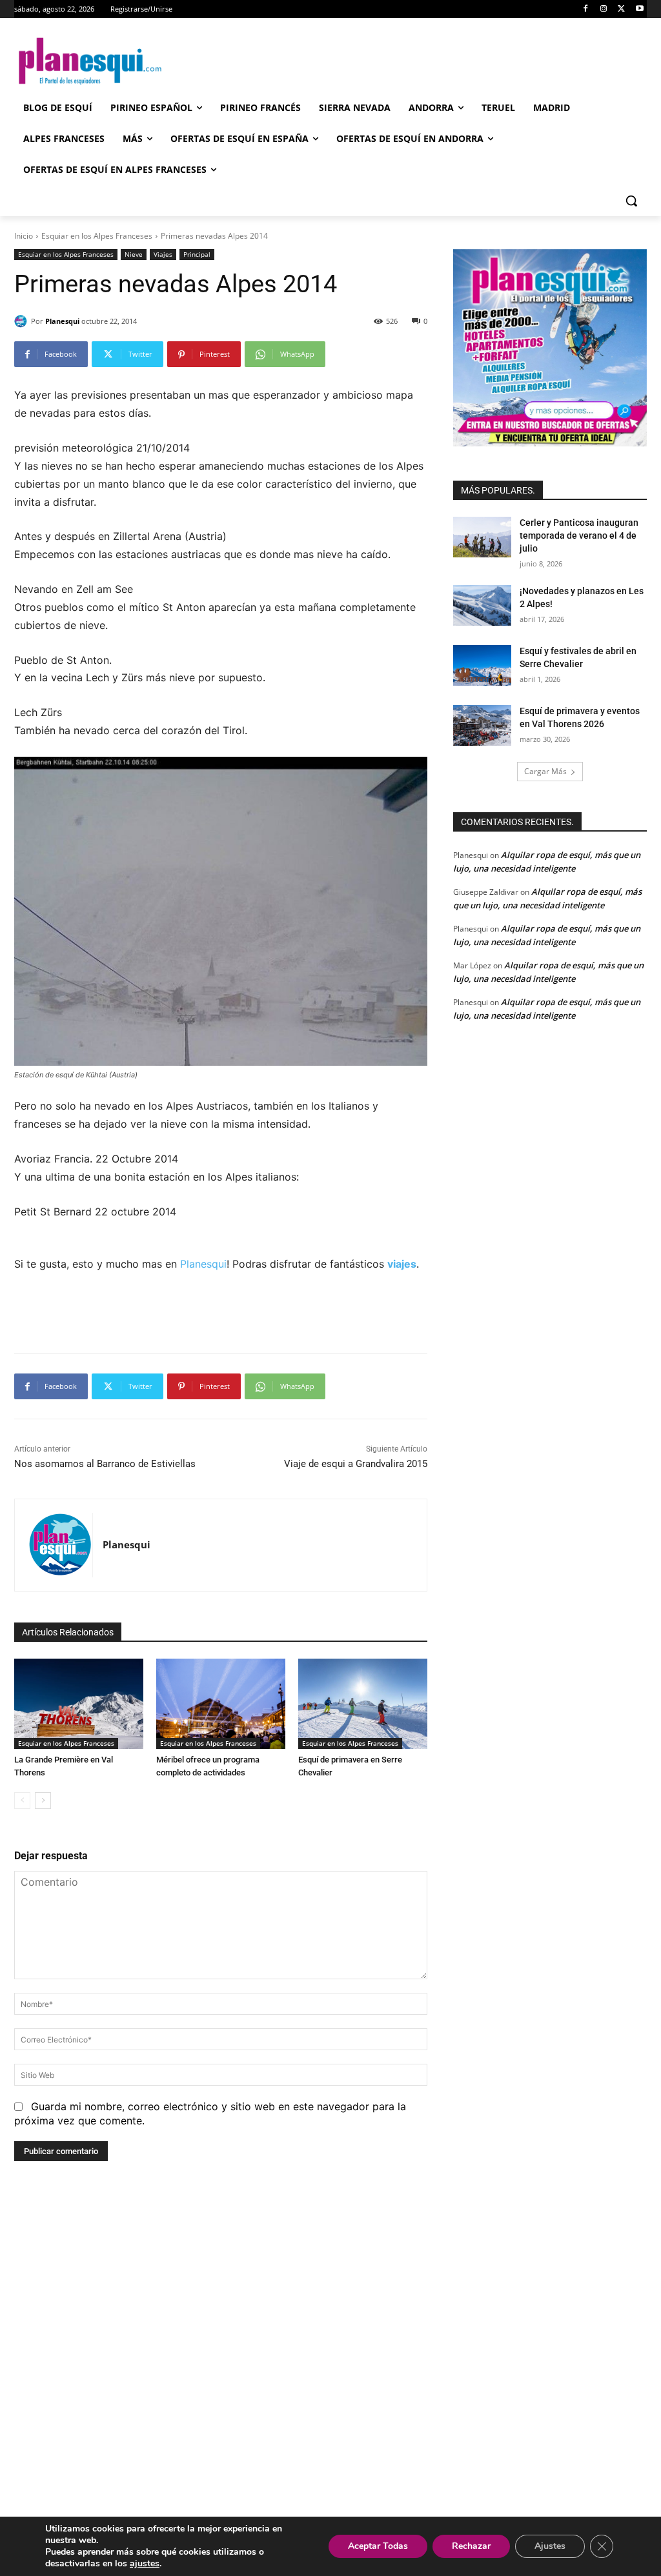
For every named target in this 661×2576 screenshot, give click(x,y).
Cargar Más (545, 771)
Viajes (163, 254)
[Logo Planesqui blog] (90, 61)
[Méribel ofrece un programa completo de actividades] (221, 1704)
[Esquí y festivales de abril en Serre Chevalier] (482, 665)
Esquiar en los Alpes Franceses (97, 236)
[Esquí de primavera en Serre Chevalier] (363, 1704)
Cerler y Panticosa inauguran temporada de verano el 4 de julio (579, 535)
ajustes (145, 2564)
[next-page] (43, 1801)
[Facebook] (586, 9)
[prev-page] (22, 1801)
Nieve (134, 254)
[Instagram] (604, 9)
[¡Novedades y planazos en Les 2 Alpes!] (482, 605)
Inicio (24, 236)
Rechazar (471, 2546)
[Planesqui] (23, 321)
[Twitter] (621, 9)
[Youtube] (639, 9)
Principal (197, 254)
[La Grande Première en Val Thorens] (79, 1704)
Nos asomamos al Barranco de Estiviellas (105, 1464)
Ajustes (550, 2546)
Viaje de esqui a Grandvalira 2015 (356, 1464)
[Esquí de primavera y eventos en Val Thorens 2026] (482, 725)
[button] (631, 201)
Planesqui (62, 321)
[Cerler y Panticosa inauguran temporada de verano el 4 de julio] (482, 537)
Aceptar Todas (378, 2546)
